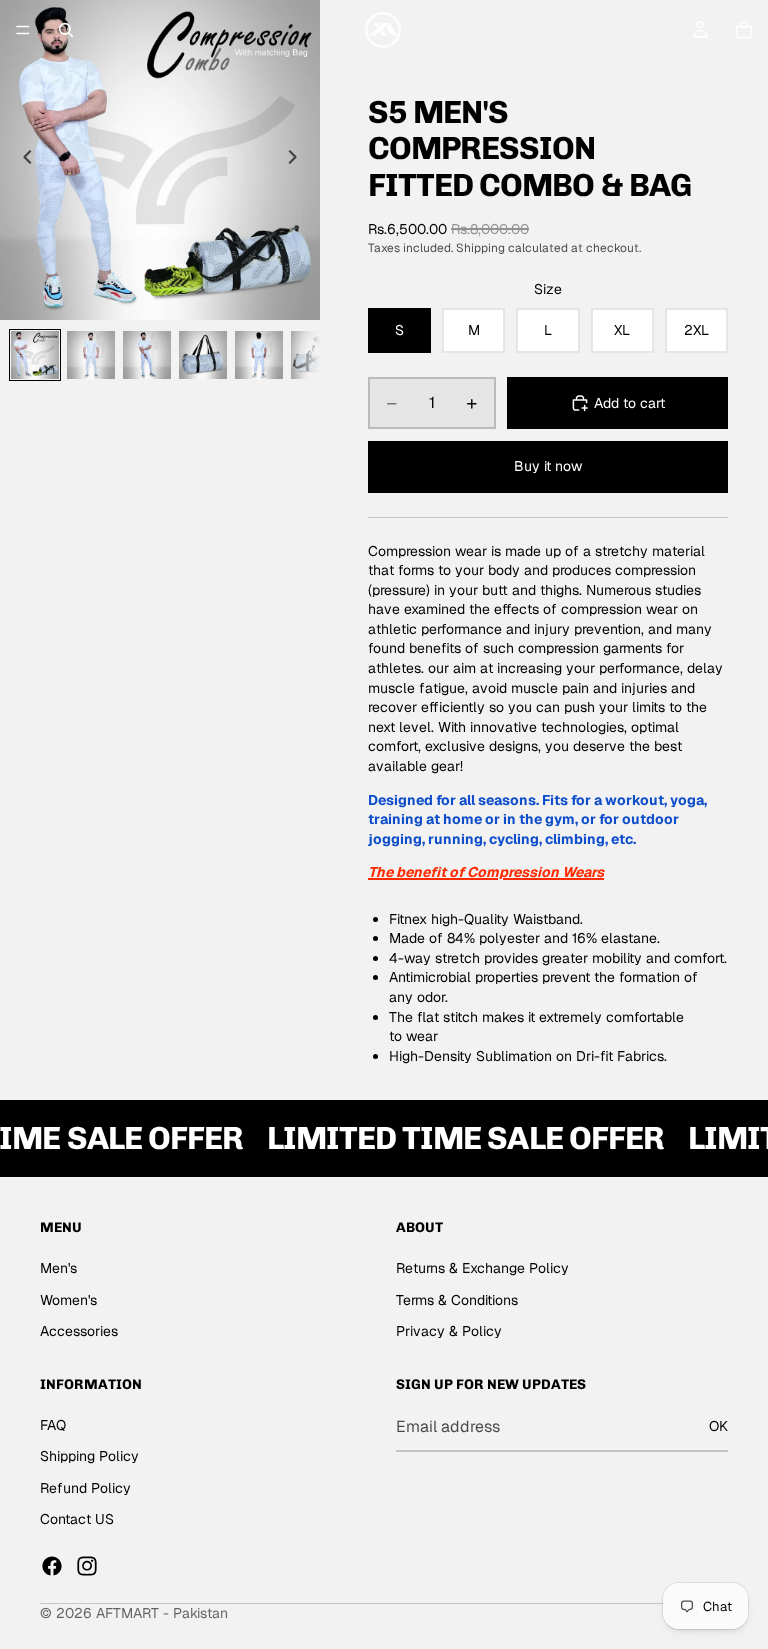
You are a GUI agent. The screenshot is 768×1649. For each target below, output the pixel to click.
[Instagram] (87, 1566)
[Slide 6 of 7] (315, 355)
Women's (68, 1300)
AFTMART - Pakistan (162, 1613)
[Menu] (23, 30)
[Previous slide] (22, 160)
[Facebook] (52, 1566)
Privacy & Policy (449, 1331)
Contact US (77, 1519)
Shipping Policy (89, 1456)
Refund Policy (85, 1488)
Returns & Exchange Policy (482, 1268)
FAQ (53, 1425)
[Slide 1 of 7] (35, 355)
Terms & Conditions (457, 1300)
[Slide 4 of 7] (203, 355)
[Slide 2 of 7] (91, 355)
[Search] (66, 30)
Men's (58, 1268)
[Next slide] (298, 160)
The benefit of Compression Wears (486, 872)
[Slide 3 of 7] (147, 355)
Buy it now (548, 466)
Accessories (79, 1331)
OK (718, 1426)
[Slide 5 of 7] (259, 355)
